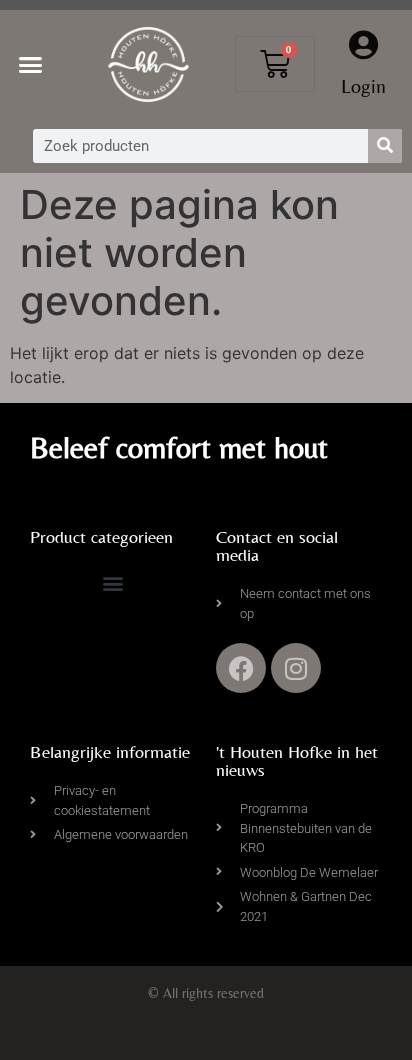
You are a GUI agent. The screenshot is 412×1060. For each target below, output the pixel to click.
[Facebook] (241, 668)
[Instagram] (296, 668)
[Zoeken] (385, 146)
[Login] (364, 45)
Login (363, 85)
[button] (31, 65)
